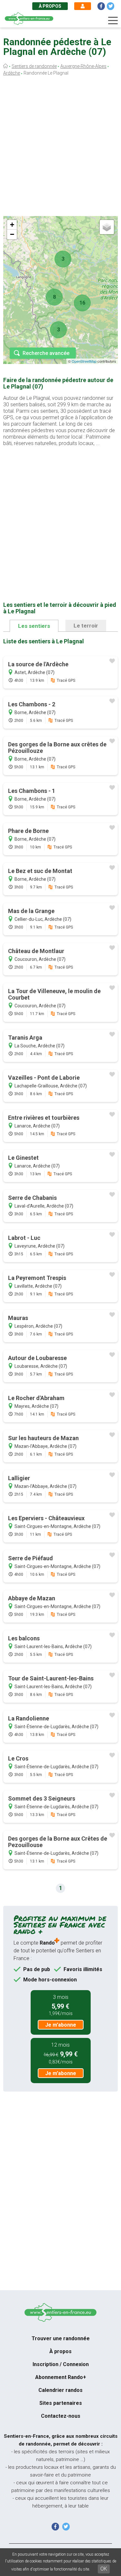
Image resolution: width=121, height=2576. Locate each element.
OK (104, 2569)
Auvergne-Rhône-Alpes (83, 66)
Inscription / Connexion (61, 2364)
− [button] (12, 234)
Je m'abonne (61, 2025)
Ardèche (12, 73)
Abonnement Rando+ (61, 2377)
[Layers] (107, 227)
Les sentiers (34, 626)
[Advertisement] (60, 148)
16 (82, 303)
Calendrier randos (60, 2390)
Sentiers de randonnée (34, 66)
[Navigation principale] (113, 21)
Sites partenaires (61, 2403)
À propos (50, 6)
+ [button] (12, 225)
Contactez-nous (61, 2416)
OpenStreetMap (84, 361)
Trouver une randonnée (61, 2338)
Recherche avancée (46, 353)
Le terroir (86, 626)
